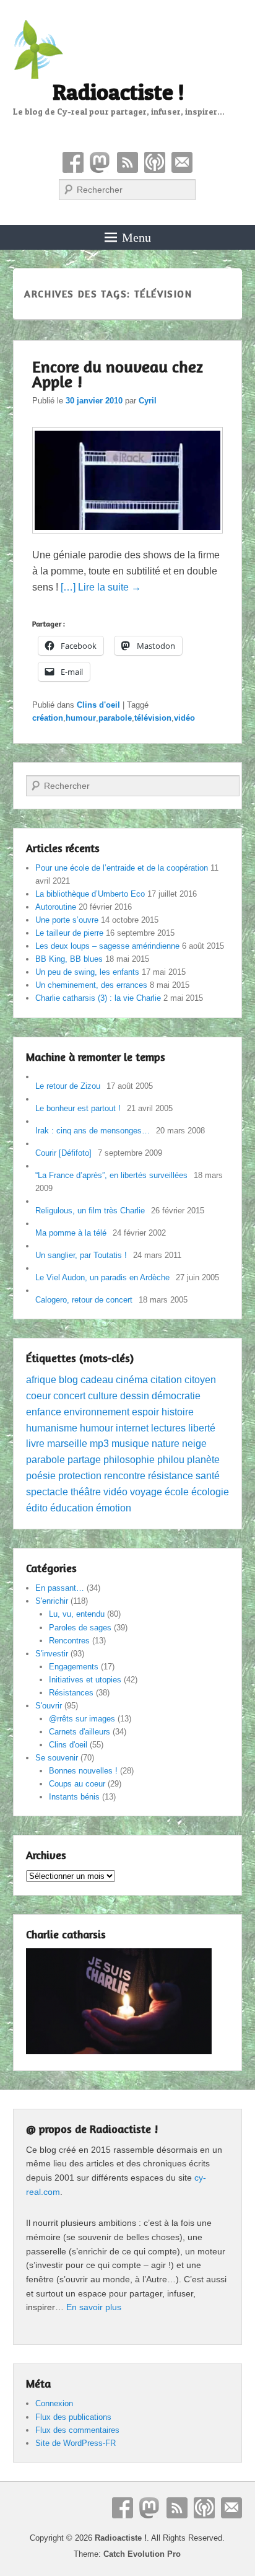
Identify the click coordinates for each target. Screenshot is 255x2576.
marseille (67, 1444)
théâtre (86, 1492)
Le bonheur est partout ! (78, 1108)
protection (80, 1476)
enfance (44, 1412)
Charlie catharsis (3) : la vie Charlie (98, 998)
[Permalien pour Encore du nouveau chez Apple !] (128, 539)
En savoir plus (94, 2307)
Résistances (71, 1693)
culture (103, 1396)
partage (84, 1460)
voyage (146, 1492)
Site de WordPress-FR (76, 2443)
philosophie (129, 1460)
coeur (38, 1396)
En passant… (60, 1588)
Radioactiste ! (119, 92)
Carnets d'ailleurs (80, 1732)
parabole (115, 718)
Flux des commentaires (77, 2430)
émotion (114, 1508)
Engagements (74, 1667)
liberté (202, 1428)
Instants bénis (74, 1797)
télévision (153, 718)
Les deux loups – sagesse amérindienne (107, 946)
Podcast (155, 162)
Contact (182, 162)
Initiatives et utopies (85, 1680)
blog (68, 1380)
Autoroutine (56, 907)
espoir (145, 1412)
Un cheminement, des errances (91, 985)
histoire (178, 1412)
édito (37, 1508)
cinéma (132, 1380)
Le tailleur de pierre (69, 933)
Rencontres (69, 1641)
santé (208, 1476)
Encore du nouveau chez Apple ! (118, 374)
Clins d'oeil (98, 705)
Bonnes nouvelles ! (83, 1771)
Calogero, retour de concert (84, 1300)
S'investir (52, 1654)
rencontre (125, 1476)
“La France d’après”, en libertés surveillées (111, 1175)
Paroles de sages (80, 1628)
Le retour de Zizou (68, 1086)
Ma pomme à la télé (71, 1233)
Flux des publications (73, 2417)
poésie (41, 1476)
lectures (168, 1428)
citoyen (200, 1380)
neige (194, 1444)
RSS (127, 162)
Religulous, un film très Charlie (90, 1211)
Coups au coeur (77, 1784)
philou (171, 1460)
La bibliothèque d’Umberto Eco (90, 894)
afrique (41, 1380)
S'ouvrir (49, 1706)
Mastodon (100, 162)
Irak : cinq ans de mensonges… (93, 1131)
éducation (72, 1508)
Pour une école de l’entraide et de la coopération (122, 868)
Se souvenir (57, 1758)
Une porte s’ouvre (67, 920)
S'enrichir (52, 1601)
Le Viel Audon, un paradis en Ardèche (102, 1277)
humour (81, 718)
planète (203, 1460)
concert (69, 1396)
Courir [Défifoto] (63, 1153)
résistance (171, 1476)
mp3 (99, 1444)
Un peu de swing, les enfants (87, 972)
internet (132, 1428)
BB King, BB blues (69, 959)
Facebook (73, 162)
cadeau (97, 1380)
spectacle (47, 1492)
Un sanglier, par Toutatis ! (81, 1255)
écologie (210, 1492)
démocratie (176, 1396)
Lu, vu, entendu (77, 1614)
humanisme (52, 1428)
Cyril (148, 401)
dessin (135, 1396)
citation (166, 1380)
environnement (97, 1412)
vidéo (184, 718)
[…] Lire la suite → (101, 587)
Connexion (54, 2403)
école (177, 1492)
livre (35, 1444)
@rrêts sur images (82, 1719)
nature (166, 1444)
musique (130, 1444)
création (48, 718)
